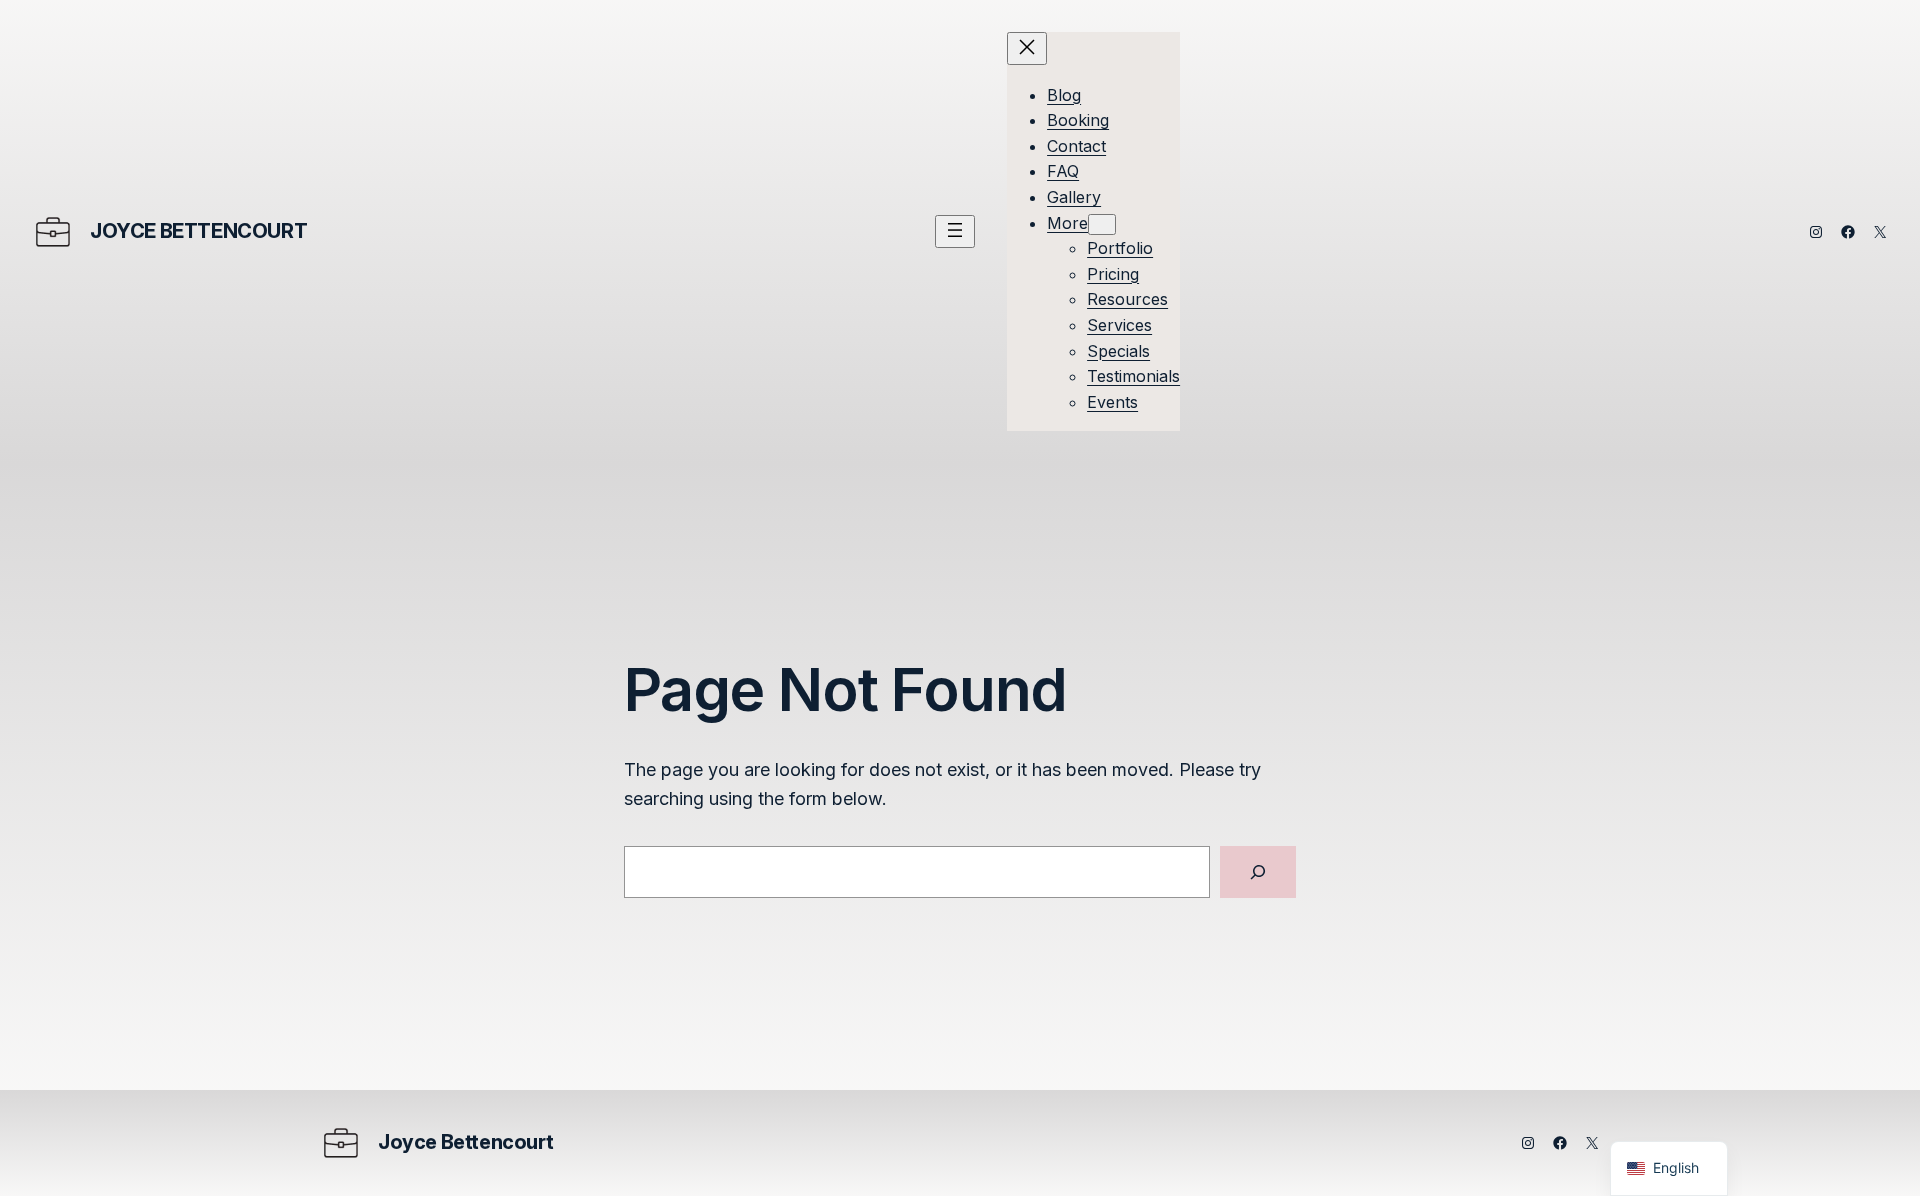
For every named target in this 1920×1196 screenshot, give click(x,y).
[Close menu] (1027, 48)
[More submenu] (1102, 224)
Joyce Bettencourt (198, 231)
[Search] (1258, 872)
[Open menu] (955, 231)
